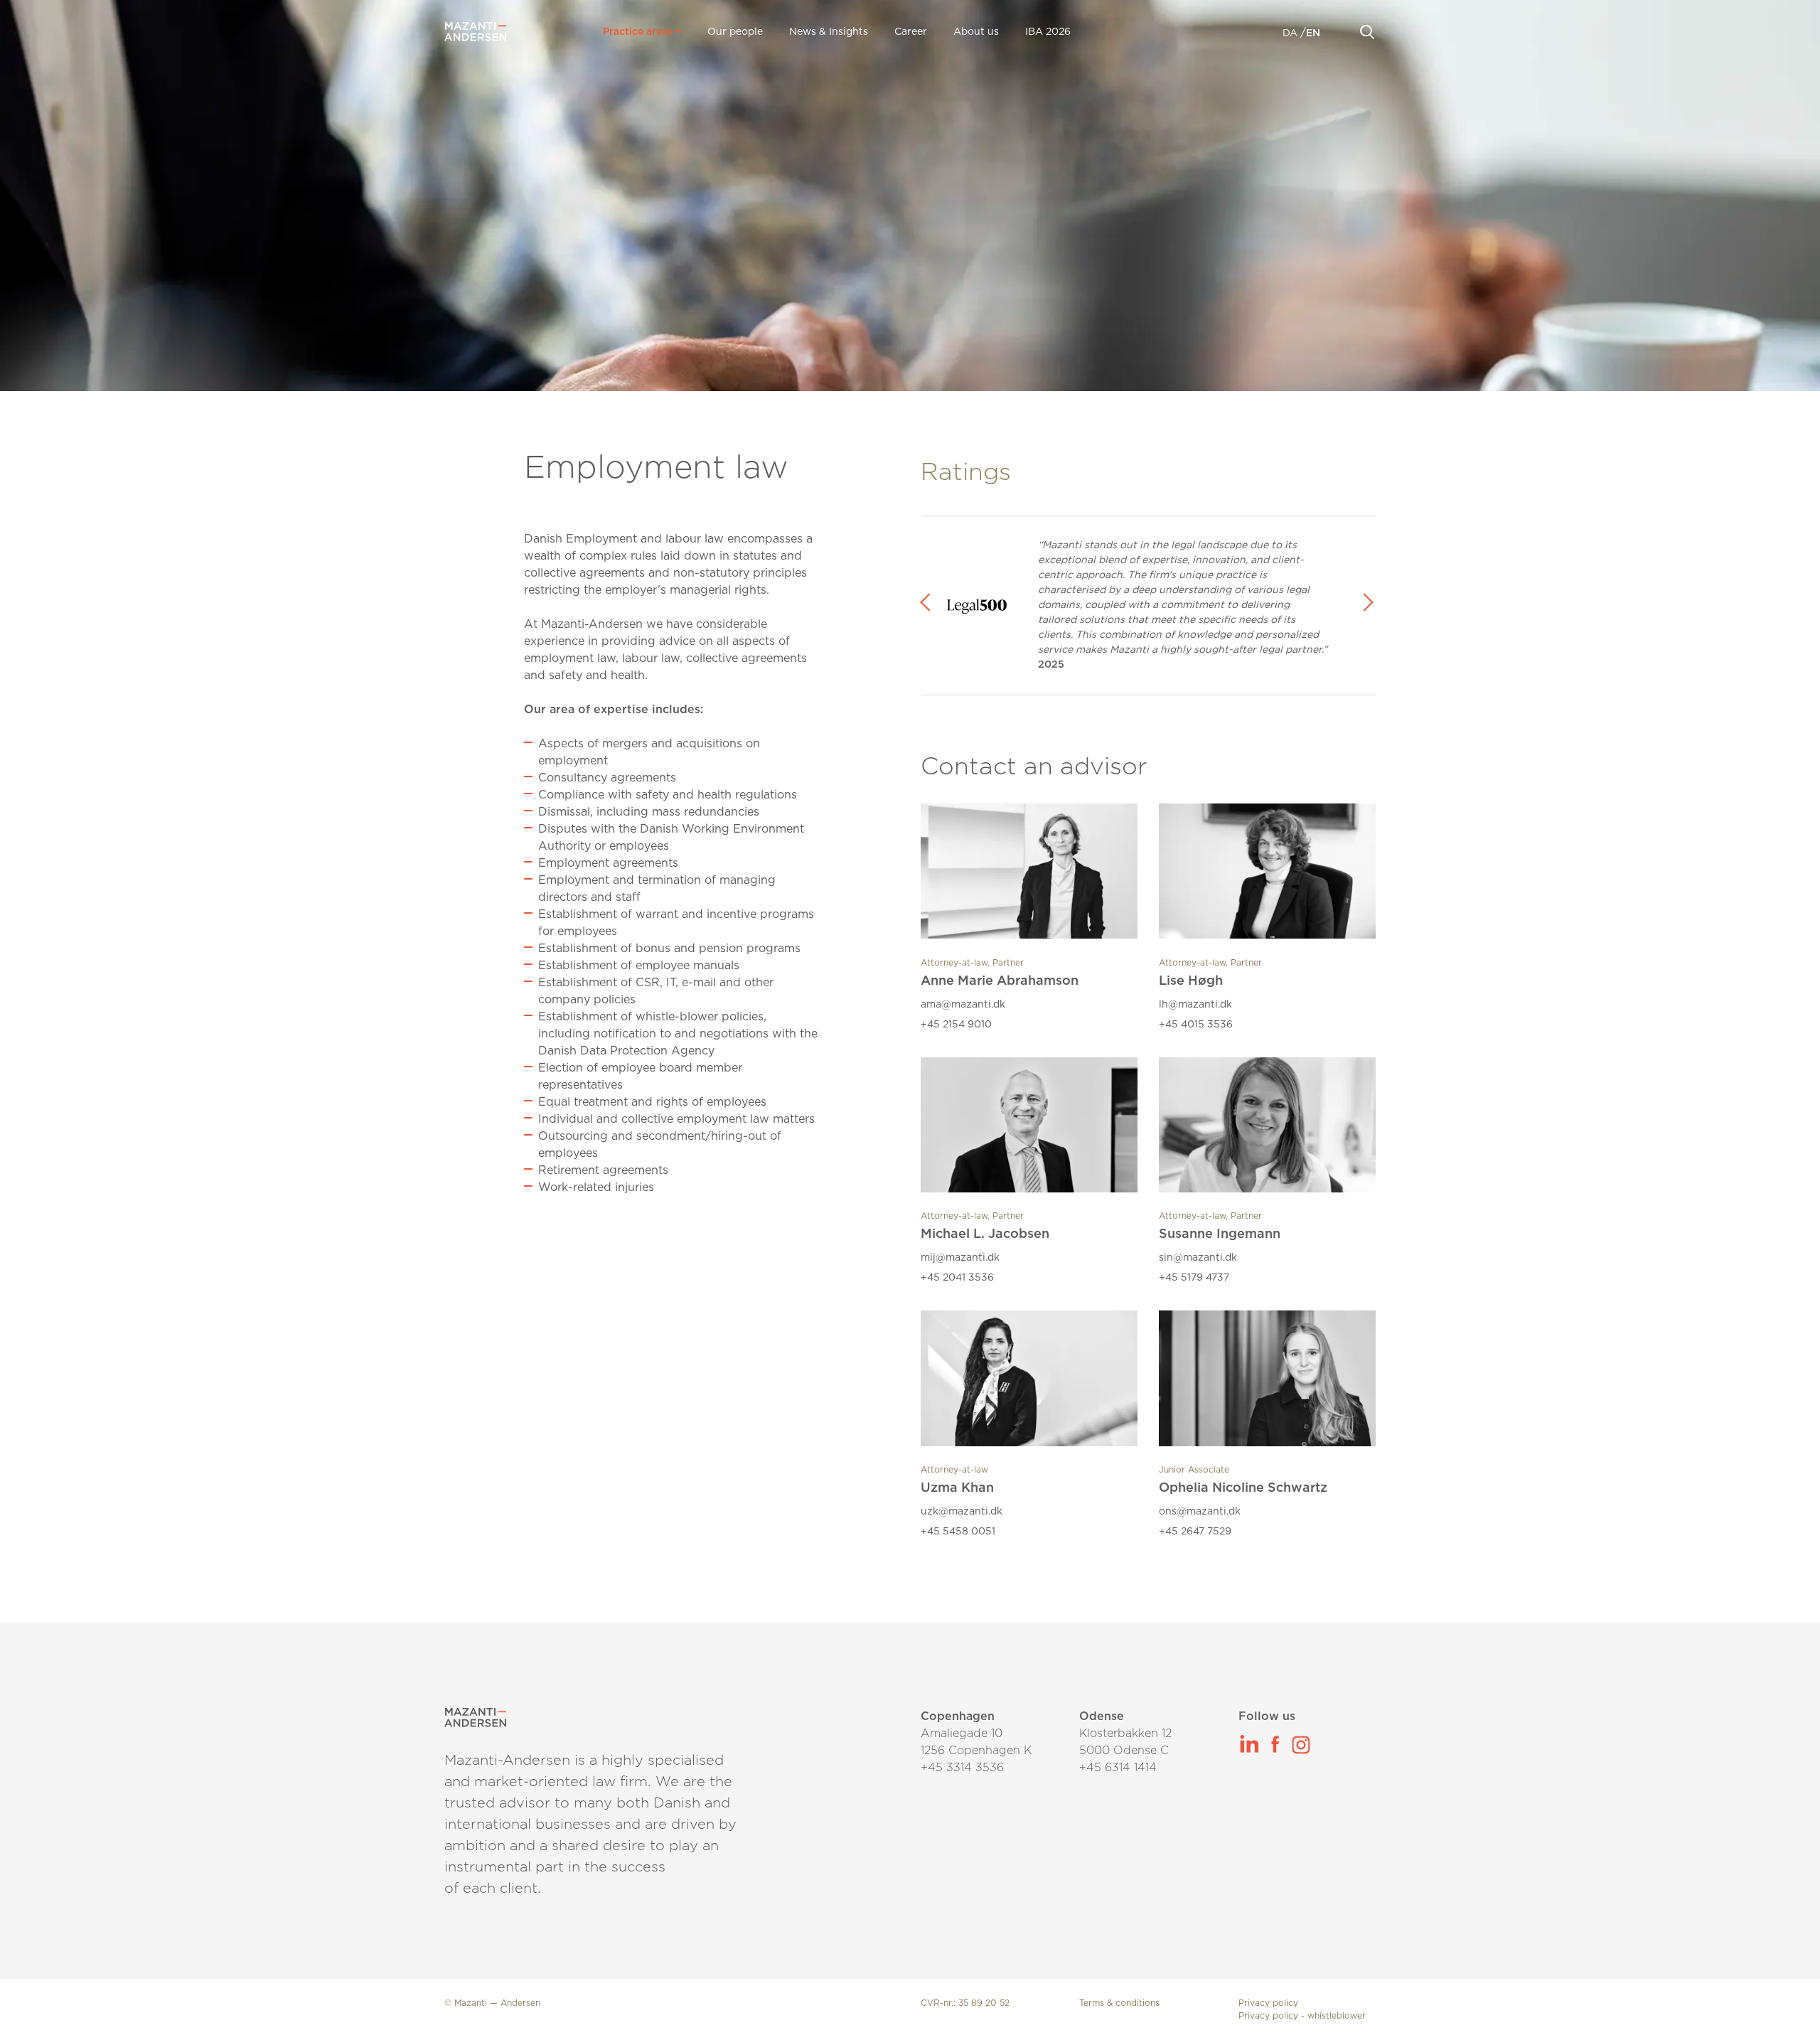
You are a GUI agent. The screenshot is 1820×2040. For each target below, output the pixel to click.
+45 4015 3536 (1196, 1025)
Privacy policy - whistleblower (1302, 2016)
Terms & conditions (1119, 2003)
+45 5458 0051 (958, 1532)
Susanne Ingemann (1220, 1234)
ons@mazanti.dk (1200, 1512)
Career (911, 32)
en (1313, 33)
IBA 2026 (1048, 32)
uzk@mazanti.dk (962, 1512)
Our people (735, 32)
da (1291, 33)
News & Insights (829, 32)
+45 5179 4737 (1194, 1278)
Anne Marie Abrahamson (1000, 981)
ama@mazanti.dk (963, 1005)
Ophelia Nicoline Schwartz (1243, 1488)
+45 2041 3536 (957, 1278)
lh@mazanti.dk (1195, 1005)
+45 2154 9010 (956, 1025)
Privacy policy (1268, 2003)
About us (976, 32)
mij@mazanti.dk (960, 1258)
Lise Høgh (1191, 981)
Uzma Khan (957, 1488)
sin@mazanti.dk (1198, 1258)
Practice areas (639, 32)
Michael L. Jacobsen (985, 1234)
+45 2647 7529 (1195, 1532)
